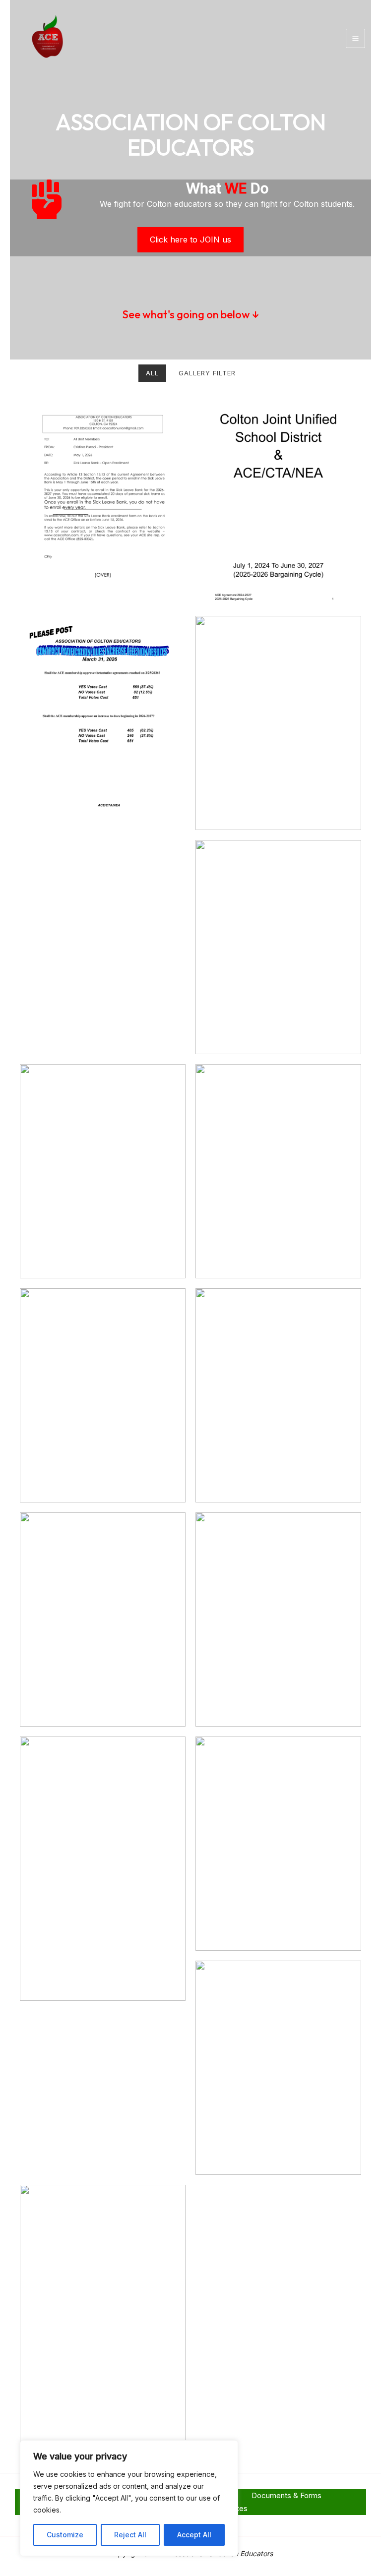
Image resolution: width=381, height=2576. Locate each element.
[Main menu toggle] (356, 39)
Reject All (130, 2535)
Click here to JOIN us (190, 240)
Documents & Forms (286, 2495)
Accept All (194, 2535)
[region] (129, 2498)
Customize (65, 2535)
